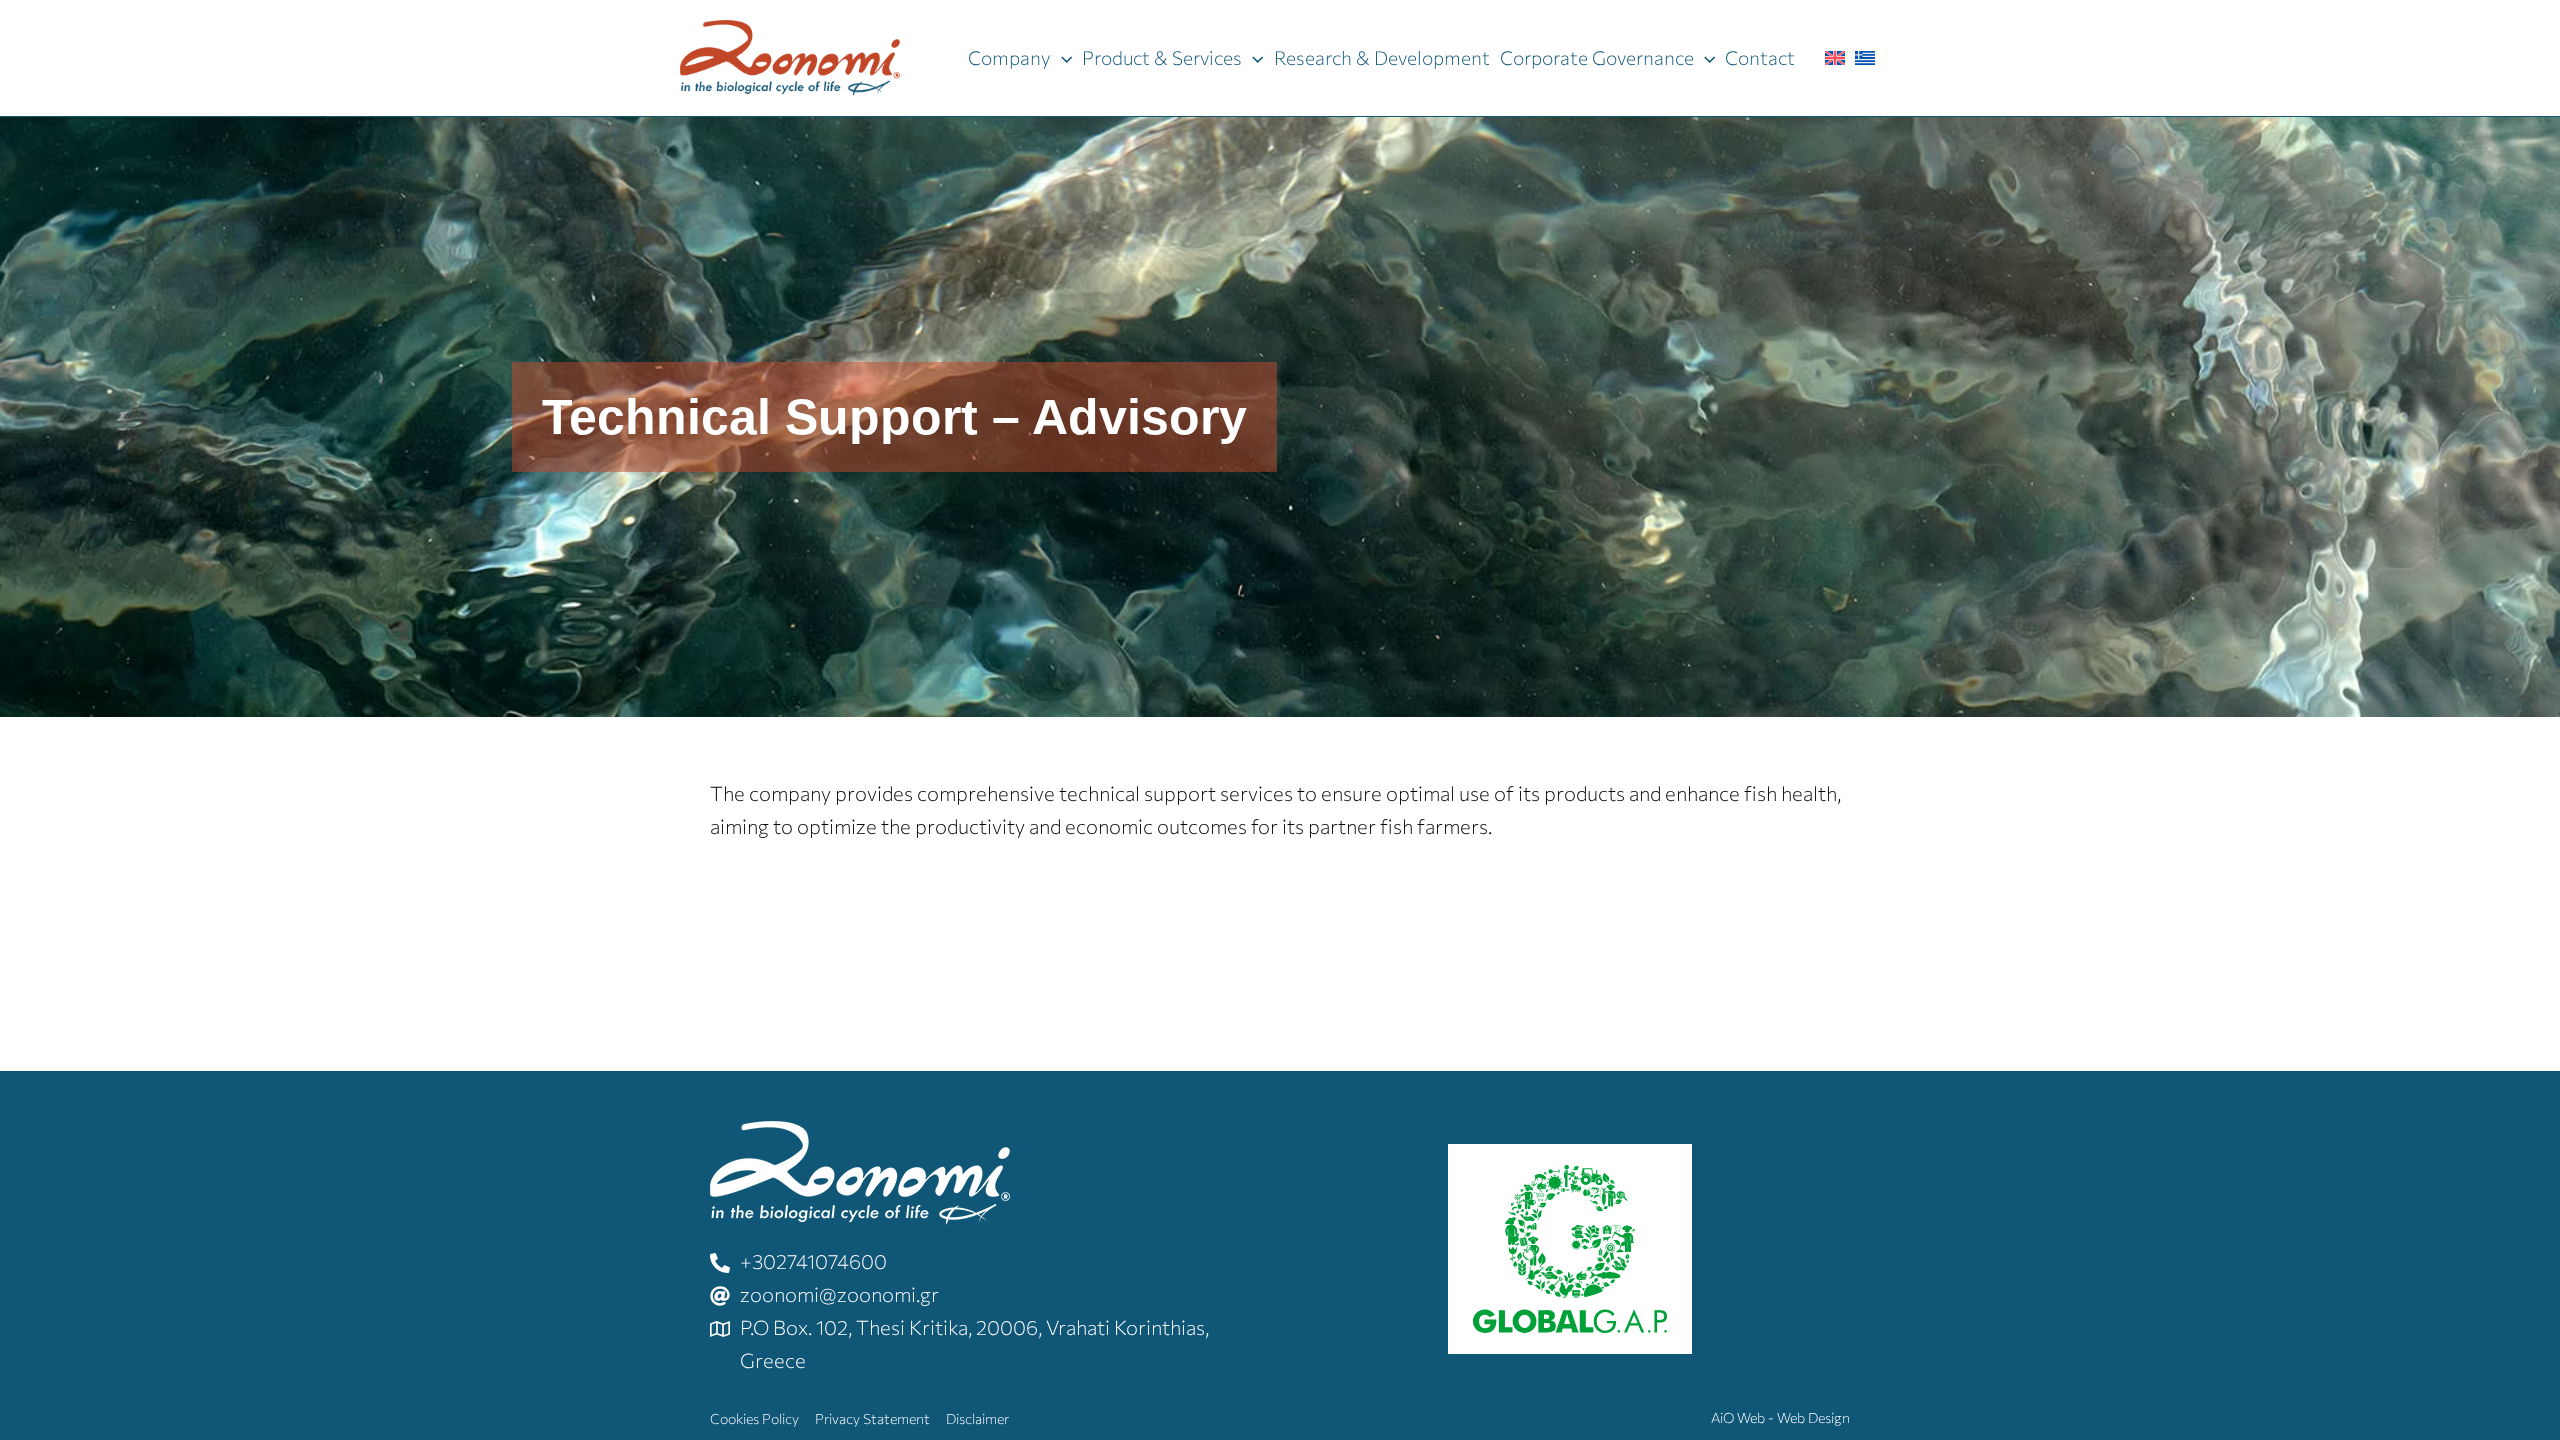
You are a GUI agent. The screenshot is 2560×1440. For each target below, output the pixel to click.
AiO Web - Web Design (1780, 1417)
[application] (1061, 58)
